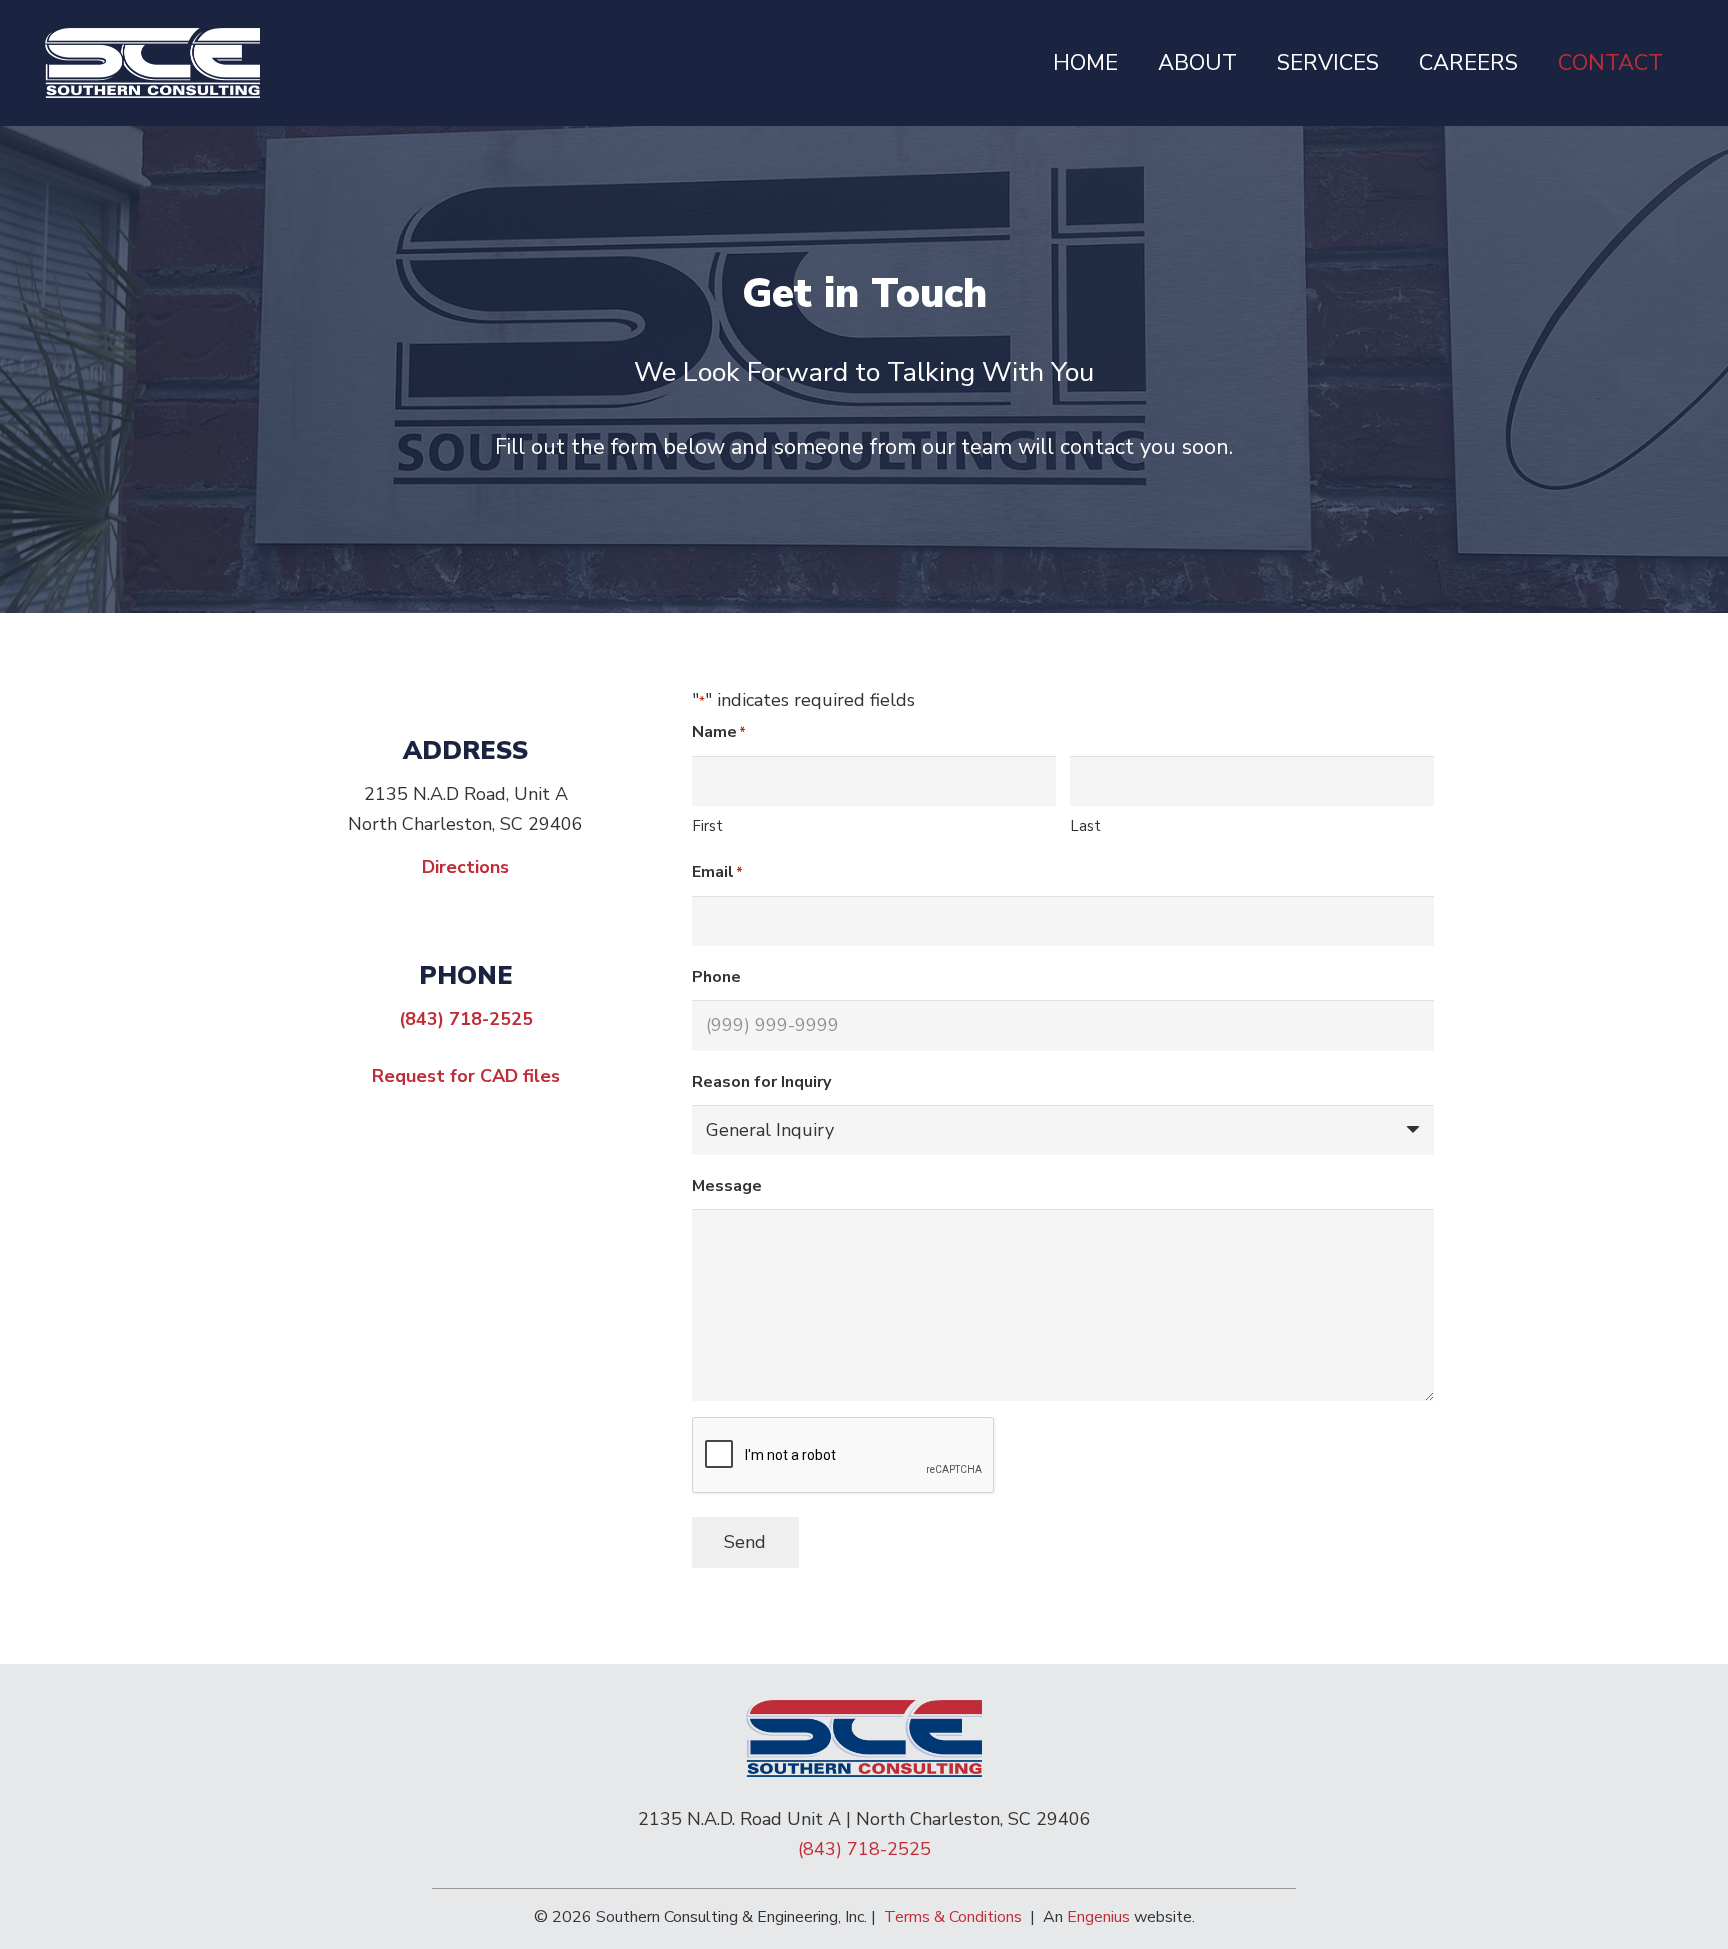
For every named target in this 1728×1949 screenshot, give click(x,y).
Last (1085, 826)
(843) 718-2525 (466, 1019)
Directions (465, 867)
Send (745, 1542)
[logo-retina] (152, 63)
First (707, 826)
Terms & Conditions (953, 1917)
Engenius (1098, 1917)
